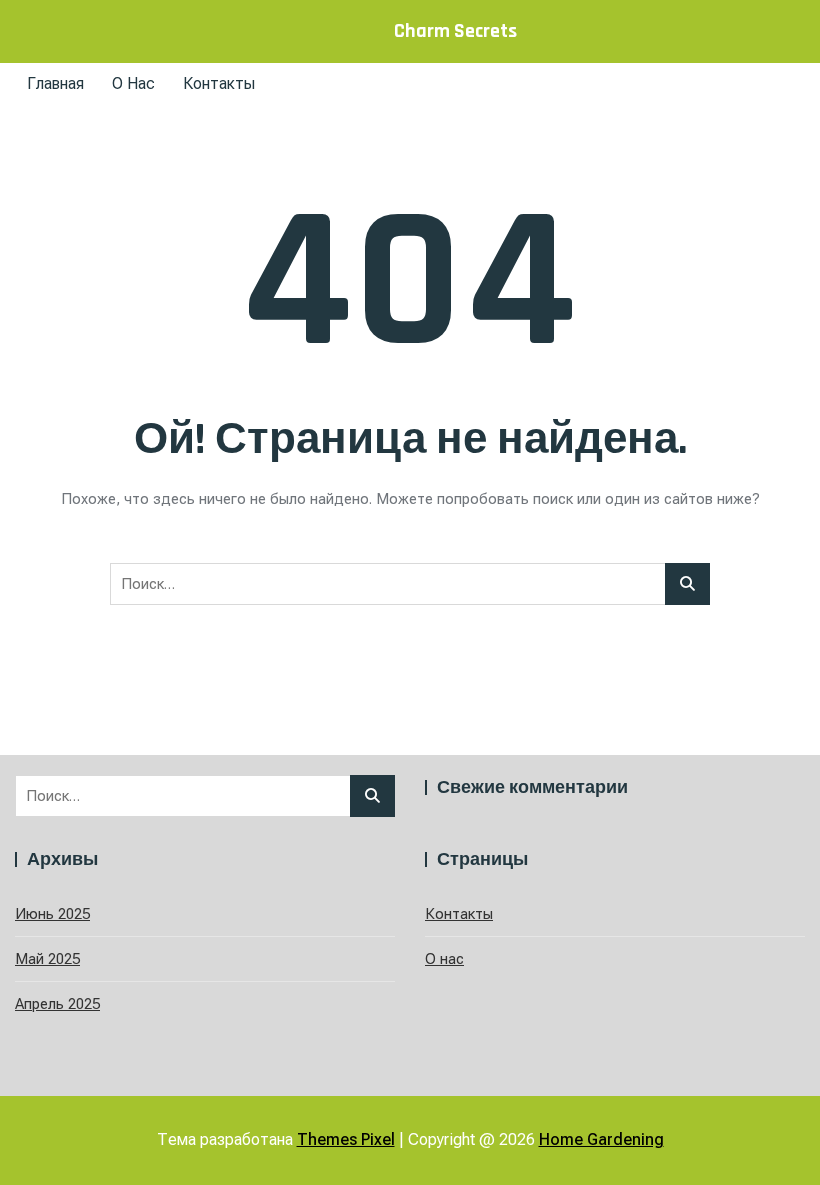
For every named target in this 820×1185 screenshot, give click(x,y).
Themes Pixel (346, 1139)
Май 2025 (47, 959)
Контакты (219, 83)
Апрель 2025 (57, 1004)
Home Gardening (601, 1139)
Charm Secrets (455, 31)
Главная (55, 83)
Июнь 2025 (52, 914)
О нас (133, 83)
